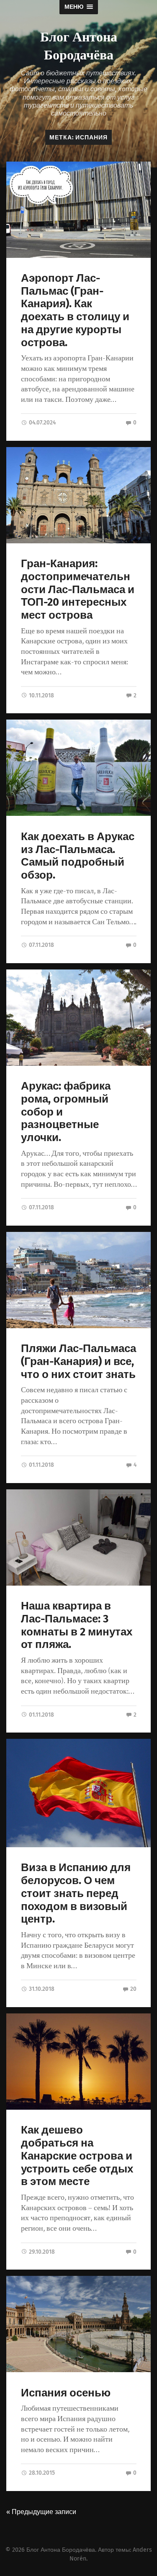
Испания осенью (66, 2393)
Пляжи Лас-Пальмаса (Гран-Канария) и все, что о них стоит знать (78, 1361)
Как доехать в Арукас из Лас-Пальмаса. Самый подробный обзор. (78, 856)
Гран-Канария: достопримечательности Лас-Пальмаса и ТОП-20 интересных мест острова (78, 589)
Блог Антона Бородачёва (79, 45)
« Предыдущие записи (41, 2512)
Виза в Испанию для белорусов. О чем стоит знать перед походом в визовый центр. (76, 1893)
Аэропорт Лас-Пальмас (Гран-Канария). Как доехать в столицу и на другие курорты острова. (75, 310)
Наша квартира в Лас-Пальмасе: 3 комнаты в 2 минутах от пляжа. (77, 1625)
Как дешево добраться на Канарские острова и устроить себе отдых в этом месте (77, 2156)
